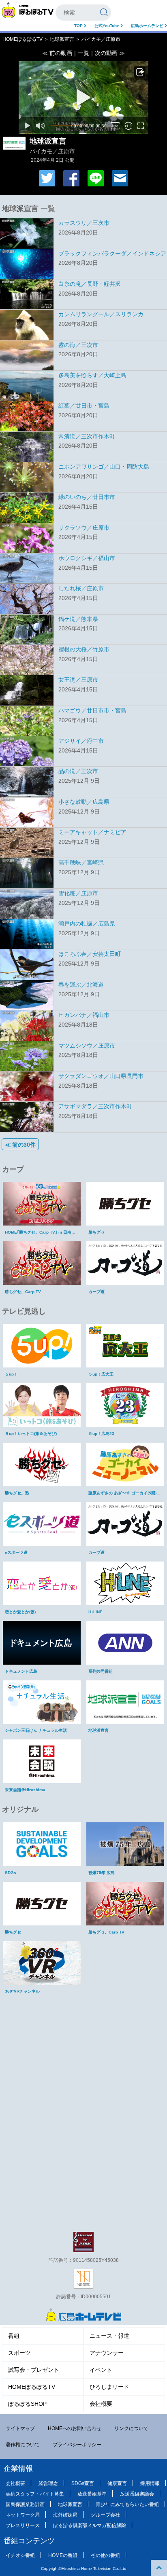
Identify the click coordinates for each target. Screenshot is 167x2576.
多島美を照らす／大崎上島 (92, 375)
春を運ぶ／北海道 (81, 985)
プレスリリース (23, 2525)
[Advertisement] (83, 2053)
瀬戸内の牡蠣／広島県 (87, 923)
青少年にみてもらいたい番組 (127, 2504)
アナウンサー (107, 2353)
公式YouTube (107, 26)
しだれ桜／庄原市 (81, 588)
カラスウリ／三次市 (84, 223)
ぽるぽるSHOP (27, 2404)
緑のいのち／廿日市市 (87, 497)
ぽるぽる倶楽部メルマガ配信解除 (90, 2525)
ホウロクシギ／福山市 (87, 558)
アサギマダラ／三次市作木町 (95, 1106)
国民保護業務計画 (25, 2504)
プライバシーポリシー (77, 2445)
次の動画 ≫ (110, 53)
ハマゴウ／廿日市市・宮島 (92, 710)
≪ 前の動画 (57, 53)
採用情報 (150, 2483)
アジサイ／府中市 (81, 741)
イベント (101, 2370)
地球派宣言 (62, 39)
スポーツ (19, 2353)
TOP (79, 26)
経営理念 (48, 2483)
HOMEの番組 (63, 2555)
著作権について (23, 2445)
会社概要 (101, 2404)
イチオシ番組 (20, 2555)
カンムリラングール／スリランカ (101, 314)
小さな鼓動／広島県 (84, 802)
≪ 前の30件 (20, 1145)
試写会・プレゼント (34, 2370)
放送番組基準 (92, 2494)
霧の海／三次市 (78, 345)
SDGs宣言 (83, 2483)
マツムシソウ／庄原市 (87, 1046)
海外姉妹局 (65, 2515)
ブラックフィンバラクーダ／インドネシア (112, 254)
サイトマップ (20, 2428)
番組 (14, 2336)
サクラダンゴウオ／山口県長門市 (101, 1076)
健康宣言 (117, 2483)
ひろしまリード (109, 2387)
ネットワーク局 (23, 2515)
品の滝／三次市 (78, 771)
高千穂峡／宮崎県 (81, 862)
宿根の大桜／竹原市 (84, 649)
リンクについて (131, 2428)
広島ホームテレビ (148, 26)
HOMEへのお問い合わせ (75, 2428)
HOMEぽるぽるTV (22, 39)
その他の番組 (105, 2555)
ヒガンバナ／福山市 (84, 1015)
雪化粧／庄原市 (78, 893)
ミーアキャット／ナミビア (92, 832)
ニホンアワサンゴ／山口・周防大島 (104, 467)
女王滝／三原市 (78, 680)
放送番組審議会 (137, 2494)
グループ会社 (105, 2515)
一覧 (83, 53)
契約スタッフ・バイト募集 (35, 2494)
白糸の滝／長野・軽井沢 (90, 284)
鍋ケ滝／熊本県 (78, 619)
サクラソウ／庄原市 (84, 528)
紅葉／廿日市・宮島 (84, 406)
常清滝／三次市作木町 (87, 436)
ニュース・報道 (109, 2336)
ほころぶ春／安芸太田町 (90, 954)
